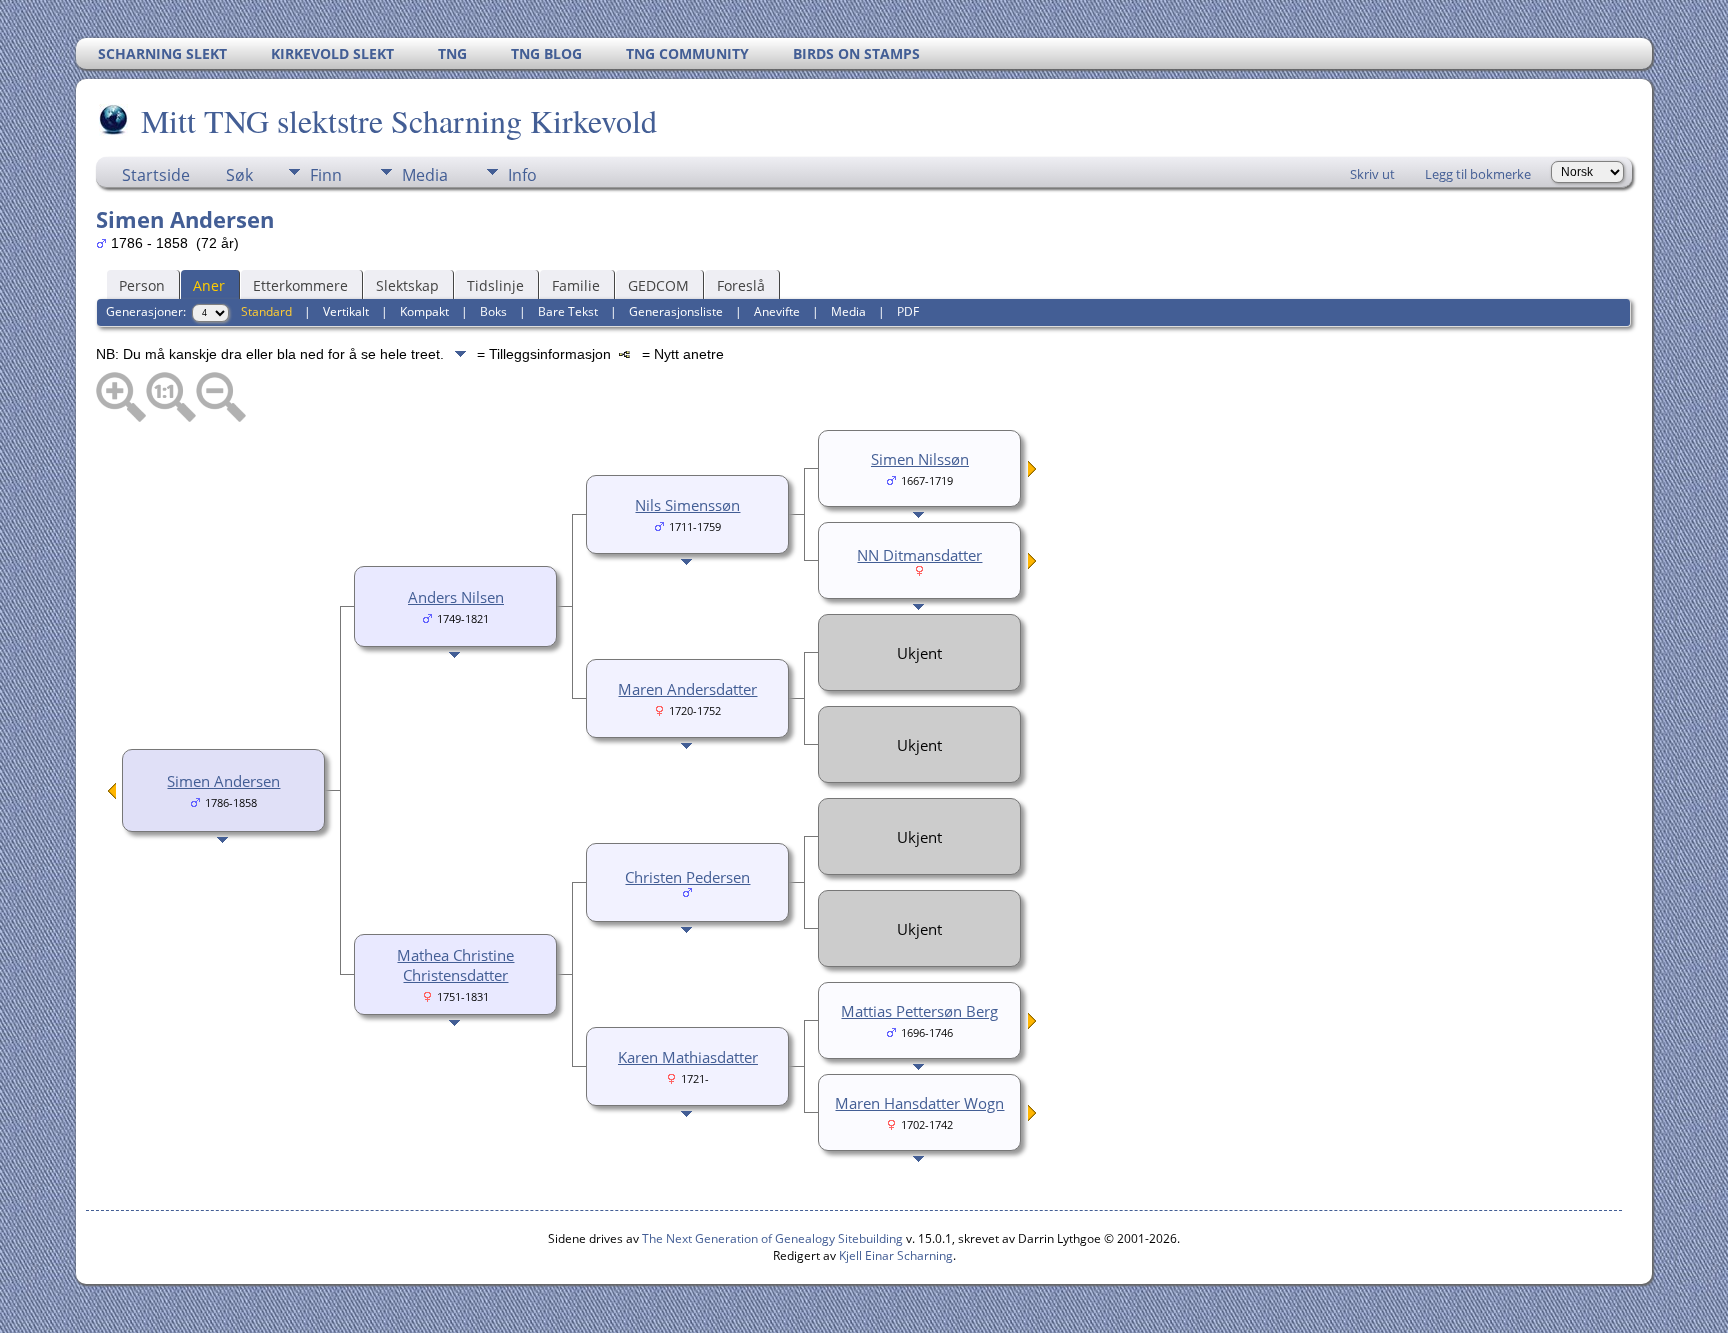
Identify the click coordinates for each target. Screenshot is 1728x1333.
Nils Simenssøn (687, 505)
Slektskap (407, 285)
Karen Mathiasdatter (688, 1057)
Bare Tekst (568, 311)
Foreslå (741, 285)
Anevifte (777, 311)
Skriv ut (1372, 174)
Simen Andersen (223, 781)
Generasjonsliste (676, 311)
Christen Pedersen (687, 877)
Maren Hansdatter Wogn (919, 1103)
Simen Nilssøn (920, 459)
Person (142, 285)
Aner (209, 285)
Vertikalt (346, 311)
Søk (239, 175)
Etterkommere (300, 285)
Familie (576, 285)
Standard (266, 311)
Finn (326, 175)
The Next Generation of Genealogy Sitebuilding (772, 1238)
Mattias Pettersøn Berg (919, 1011)
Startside (156, 175)
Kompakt (424, 311)
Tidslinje (495, 285)
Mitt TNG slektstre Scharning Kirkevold (399, 120)
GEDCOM (658, 285)
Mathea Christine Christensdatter (455, 965)
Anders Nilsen (456, 597)
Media (425, 175)
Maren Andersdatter (687, 689)
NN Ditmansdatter (919, 555)
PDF (908, 311)
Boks (493, 311)
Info (522, 175)
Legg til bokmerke (1478, 174)
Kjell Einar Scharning (896, 1255)
